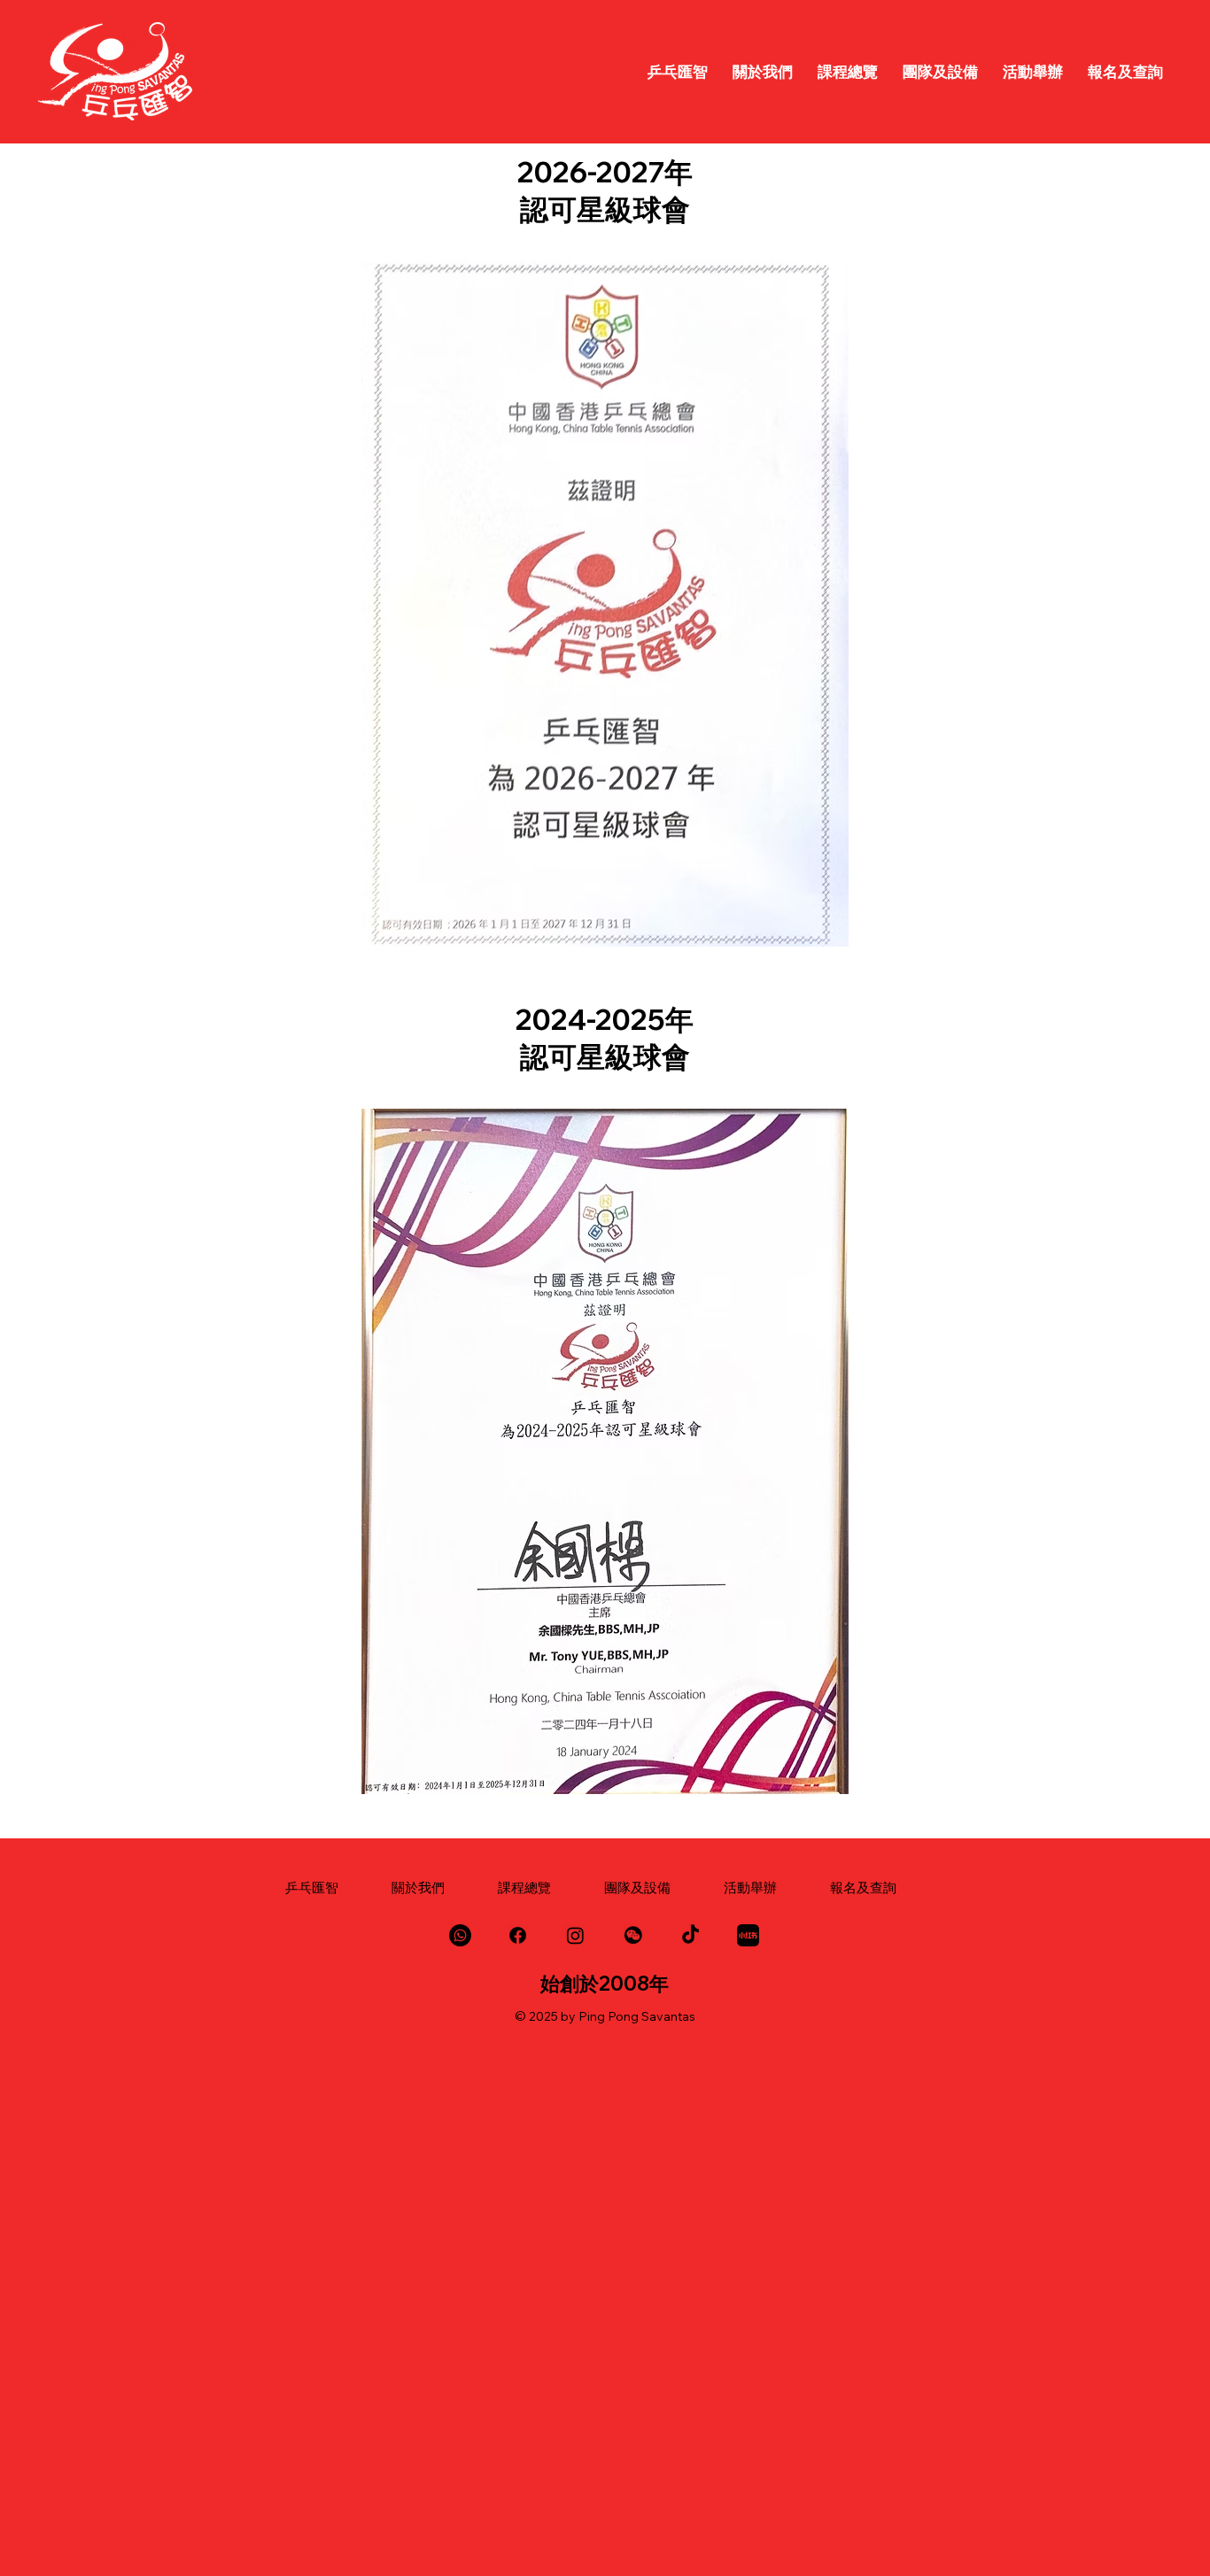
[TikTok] (690, 1935)
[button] (633, 1935)
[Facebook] (518, 1935)
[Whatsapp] (460, 1935)
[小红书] (748, 1935)
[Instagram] (575, 1935)
